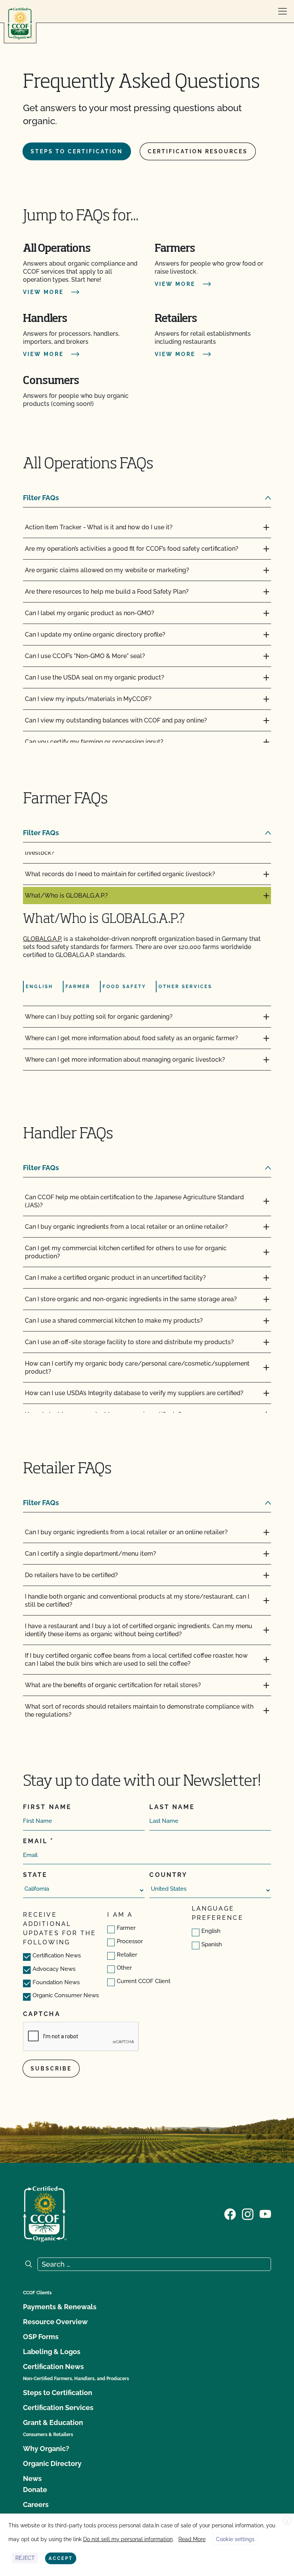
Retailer (127, 1955)
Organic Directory (52, 2464)
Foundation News (56, 1982)
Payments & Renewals (60, 2307)
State (35, 1875)
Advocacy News (54, 1969)
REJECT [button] (25, 2558)
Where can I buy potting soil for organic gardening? (99, 1017)
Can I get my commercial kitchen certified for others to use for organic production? (126, 1252)
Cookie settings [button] (235, 2539)
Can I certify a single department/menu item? (91, 1554)
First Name (47, 1807)
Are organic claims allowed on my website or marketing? (107, 570)
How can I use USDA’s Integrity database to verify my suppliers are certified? (134, 1393)
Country (168, 1875)
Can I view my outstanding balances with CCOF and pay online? (116, 720)
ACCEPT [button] (61, 2558)
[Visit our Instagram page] (248, 2213)
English (211, 1931)
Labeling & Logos (52, 2352)
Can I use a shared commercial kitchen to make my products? (114, 1321)
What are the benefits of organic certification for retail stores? (113, 1685)
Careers (36, 2505)
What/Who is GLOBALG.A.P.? (66, 896)
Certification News (57, 1955)
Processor (130, 1941)
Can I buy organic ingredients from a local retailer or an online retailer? (126, 1227)
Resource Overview (55, 2322)
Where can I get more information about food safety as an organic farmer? (131, 1038)
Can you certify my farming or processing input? (94, 742)
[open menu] (283, 11)
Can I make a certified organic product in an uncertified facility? (115, 1278)
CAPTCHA (42, 2014)
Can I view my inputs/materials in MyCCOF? (88, 699)
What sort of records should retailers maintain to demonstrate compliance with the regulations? (139, 1711)
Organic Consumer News (66, 1995)
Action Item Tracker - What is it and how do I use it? (99, 527)
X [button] (287, 2521)
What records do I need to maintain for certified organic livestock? (120, 874)
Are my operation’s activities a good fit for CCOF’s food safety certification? (132, 549)
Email (35, 1841)
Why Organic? (46, 2449)
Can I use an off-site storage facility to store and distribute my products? (129, 1342)
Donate (35, 2490)
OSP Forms (41, 2337)
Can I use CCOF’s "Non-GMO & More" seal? (85, 656)
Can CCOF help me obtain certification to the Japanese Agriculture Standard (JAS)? (134, 1201)
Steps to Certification (77, 151)
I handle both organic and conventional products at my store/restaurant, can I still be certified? (137, 1601)
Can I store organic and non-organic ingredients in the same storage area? (131, 1299)
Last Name (172, 1807)
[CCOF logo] (20, 24)
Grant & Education (53, 2422)
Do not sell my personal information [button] (128, 2539)
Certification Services (58, 2408)
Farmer (126, 1928)
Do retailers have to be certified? (71, 1575)
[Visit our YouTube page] (265, 2213)
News (32, 2478)
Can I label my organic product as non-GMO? (90, 613)
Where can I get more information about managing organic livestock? (125, 1060)
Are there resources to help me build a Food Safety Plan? (107, 592)
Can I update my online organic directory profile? (95, 635)
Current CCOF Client (144, 1981)
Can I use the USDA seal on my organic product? (95, 677)
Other (124, 1968)
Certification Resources (198, 151)
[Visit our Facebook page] (230, 2213)
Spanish (212, 1944)
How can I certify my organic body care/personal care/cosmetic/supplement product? (137, 1368)
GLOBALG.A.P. (42, 939)
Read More (192, 2539)
